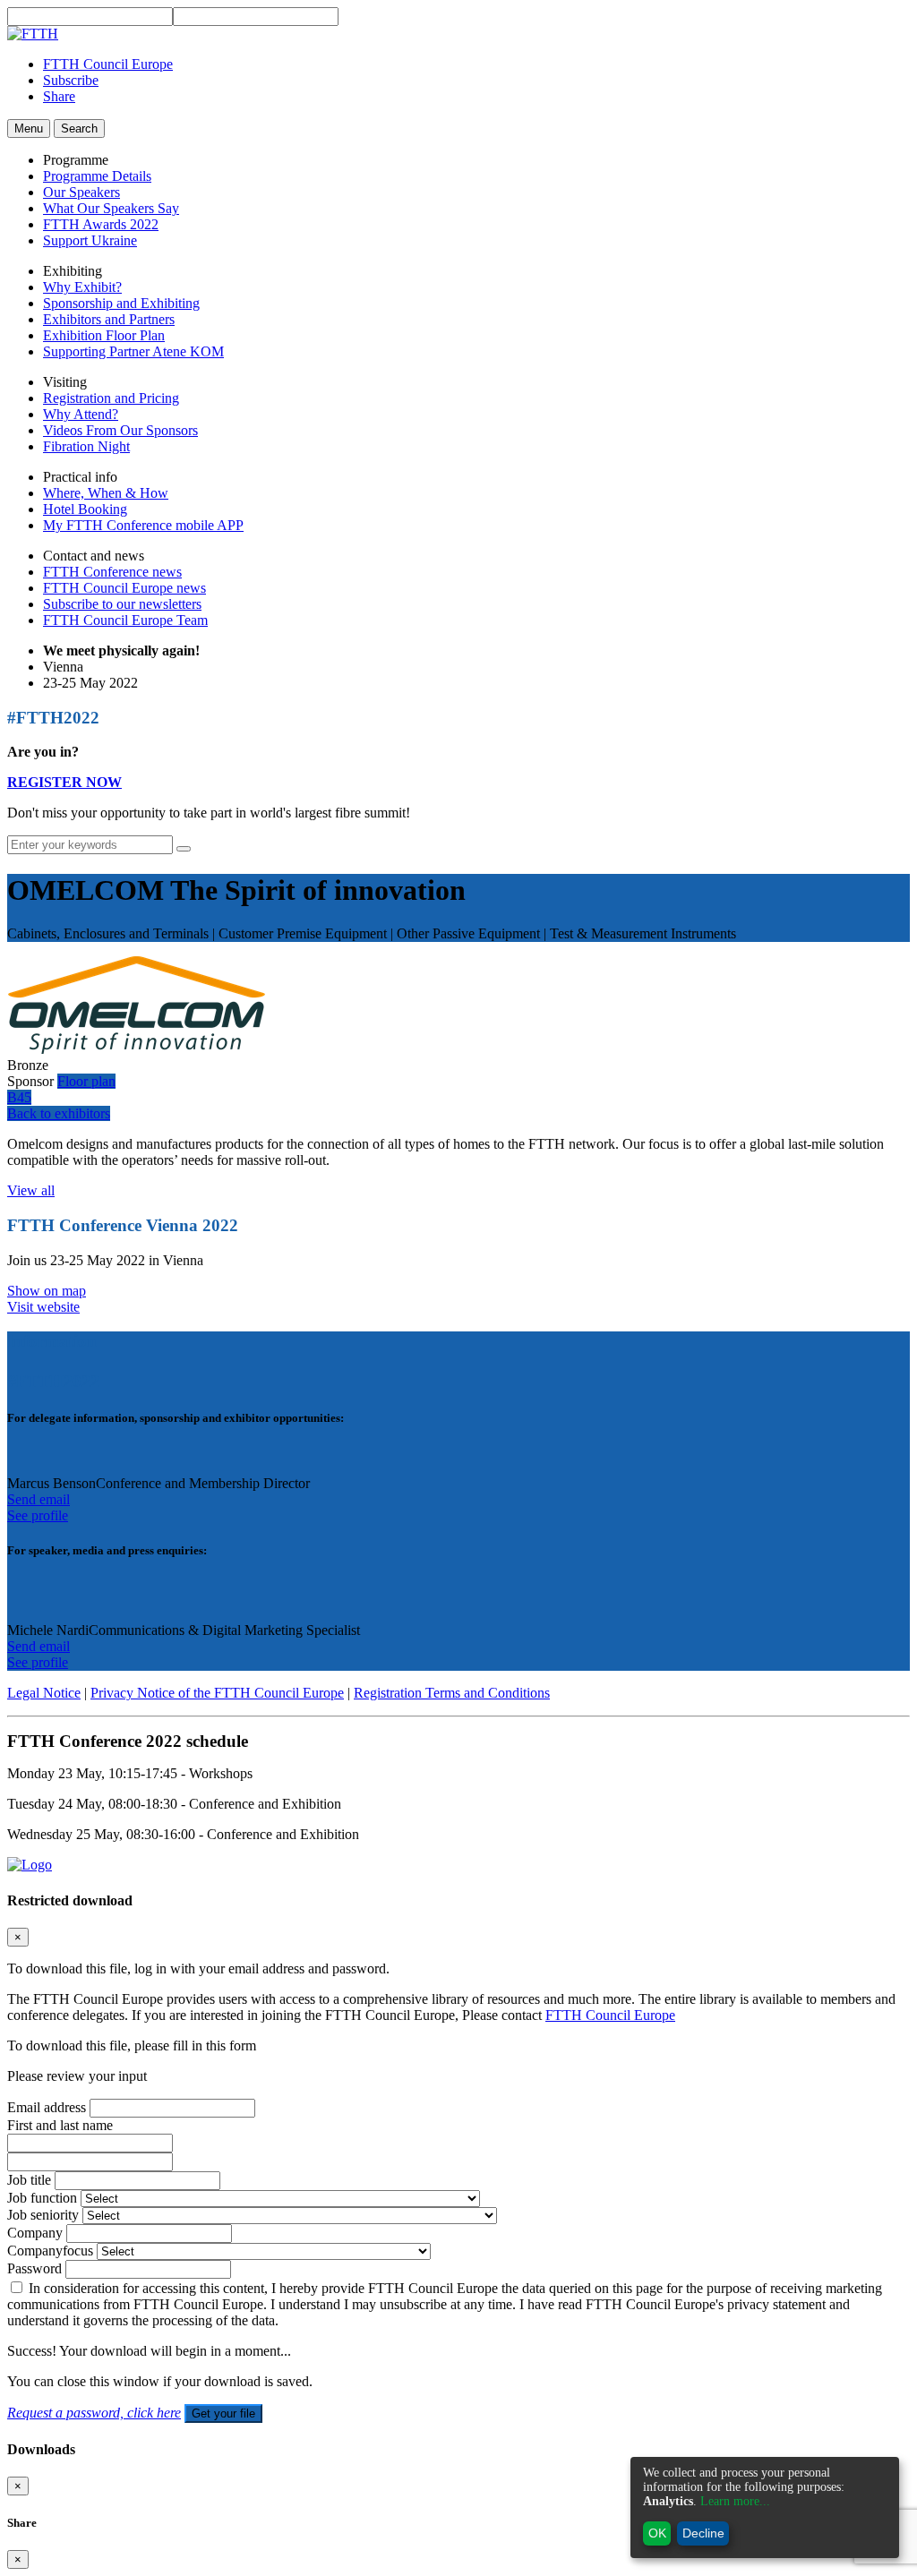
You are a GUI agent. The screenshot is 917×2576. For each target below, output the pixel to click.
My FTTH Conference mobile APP (143, 525)
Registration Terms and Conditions (452, 1693)
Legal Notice (44, 1693)
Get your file (223, 2413)
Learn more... (735, 2501)
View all (31, 1190)
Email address (47, 2107)
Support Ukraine (90, 240)
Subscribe (71, 80)
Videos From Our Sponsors (120, 430)
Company (35, 2233)
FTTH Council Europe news (124, 588)
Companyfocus (50, 2251)
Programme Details (97, 176)
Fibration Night (86, 446)
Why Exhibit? (82, 287)
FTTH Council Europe (108, 64)
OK (657, 2533)
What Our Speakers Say (111, 208)
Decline (703, 2533)
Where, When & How (106, 493)
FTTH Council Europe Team (125, 620)
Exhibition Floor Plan (104, 335)
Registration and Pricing (111, 398)
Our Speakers (81, 192)
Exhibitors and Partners (109, 319)
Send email (39, 1499)
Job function (42, 2198)
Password (34, 2268)
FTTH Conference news (112, 572)
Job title (29, 2180)
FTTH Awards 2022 (101, 224)
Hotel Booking (85, 509)
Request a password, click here (94, 2413)
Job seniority (43, 2215)
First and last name (60, 2125)
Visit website (43, 1307)
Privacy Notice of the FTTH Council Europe (217, 1693)
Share (59, 96)
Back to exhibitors (59, 1113)
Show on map (47, 1291)
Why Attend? (81, 414)
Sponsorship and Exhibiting (121, 303)
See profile (38, 1515)
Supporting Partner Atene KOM (133, 351)
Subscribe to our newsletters (122, 604)
